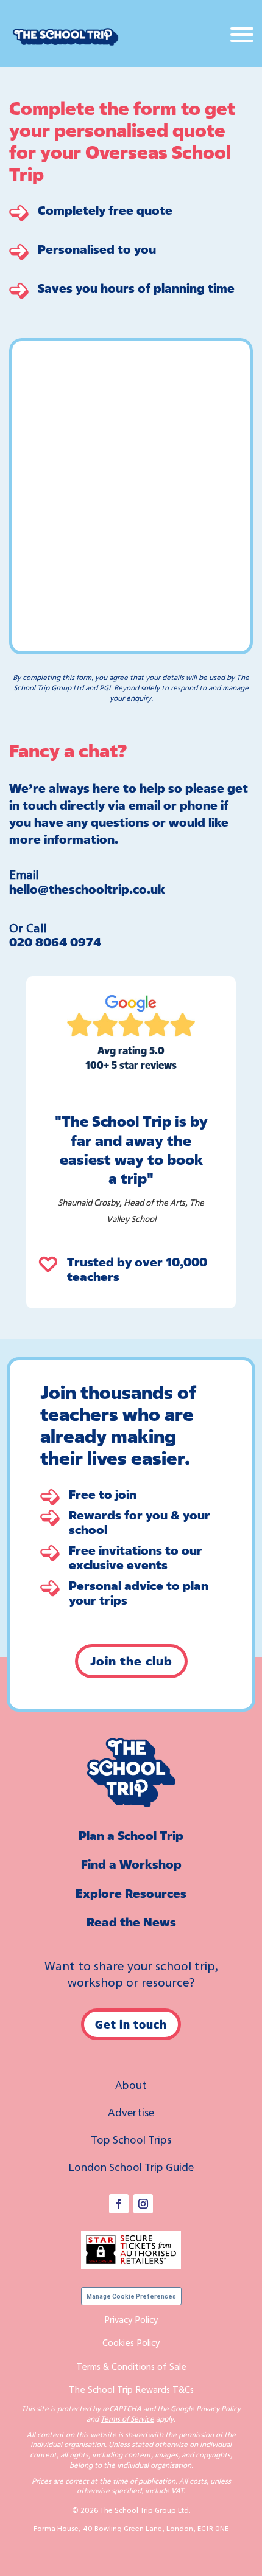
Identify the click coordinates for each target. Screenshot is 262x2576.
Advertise (131, 2112)
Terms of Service (127, 2419)
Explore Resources (131, 1893)
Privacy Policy (131, 2319)
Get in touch (131, 2024)
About (131, 2085)
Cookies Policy (131, 2342)
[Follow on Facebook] (119, 2204)
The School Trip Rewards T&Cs (131, 2389)
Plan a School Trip (131, 1835)
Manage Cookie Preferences (131, 2297)
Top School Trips (131, 2139)
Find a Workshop (131, 1864)
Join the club (131, 1661)
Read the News (131, 1922)
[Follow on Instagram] (143, 2204)
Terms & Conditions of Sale (131, 2366)
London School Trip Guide (131, 2167)
